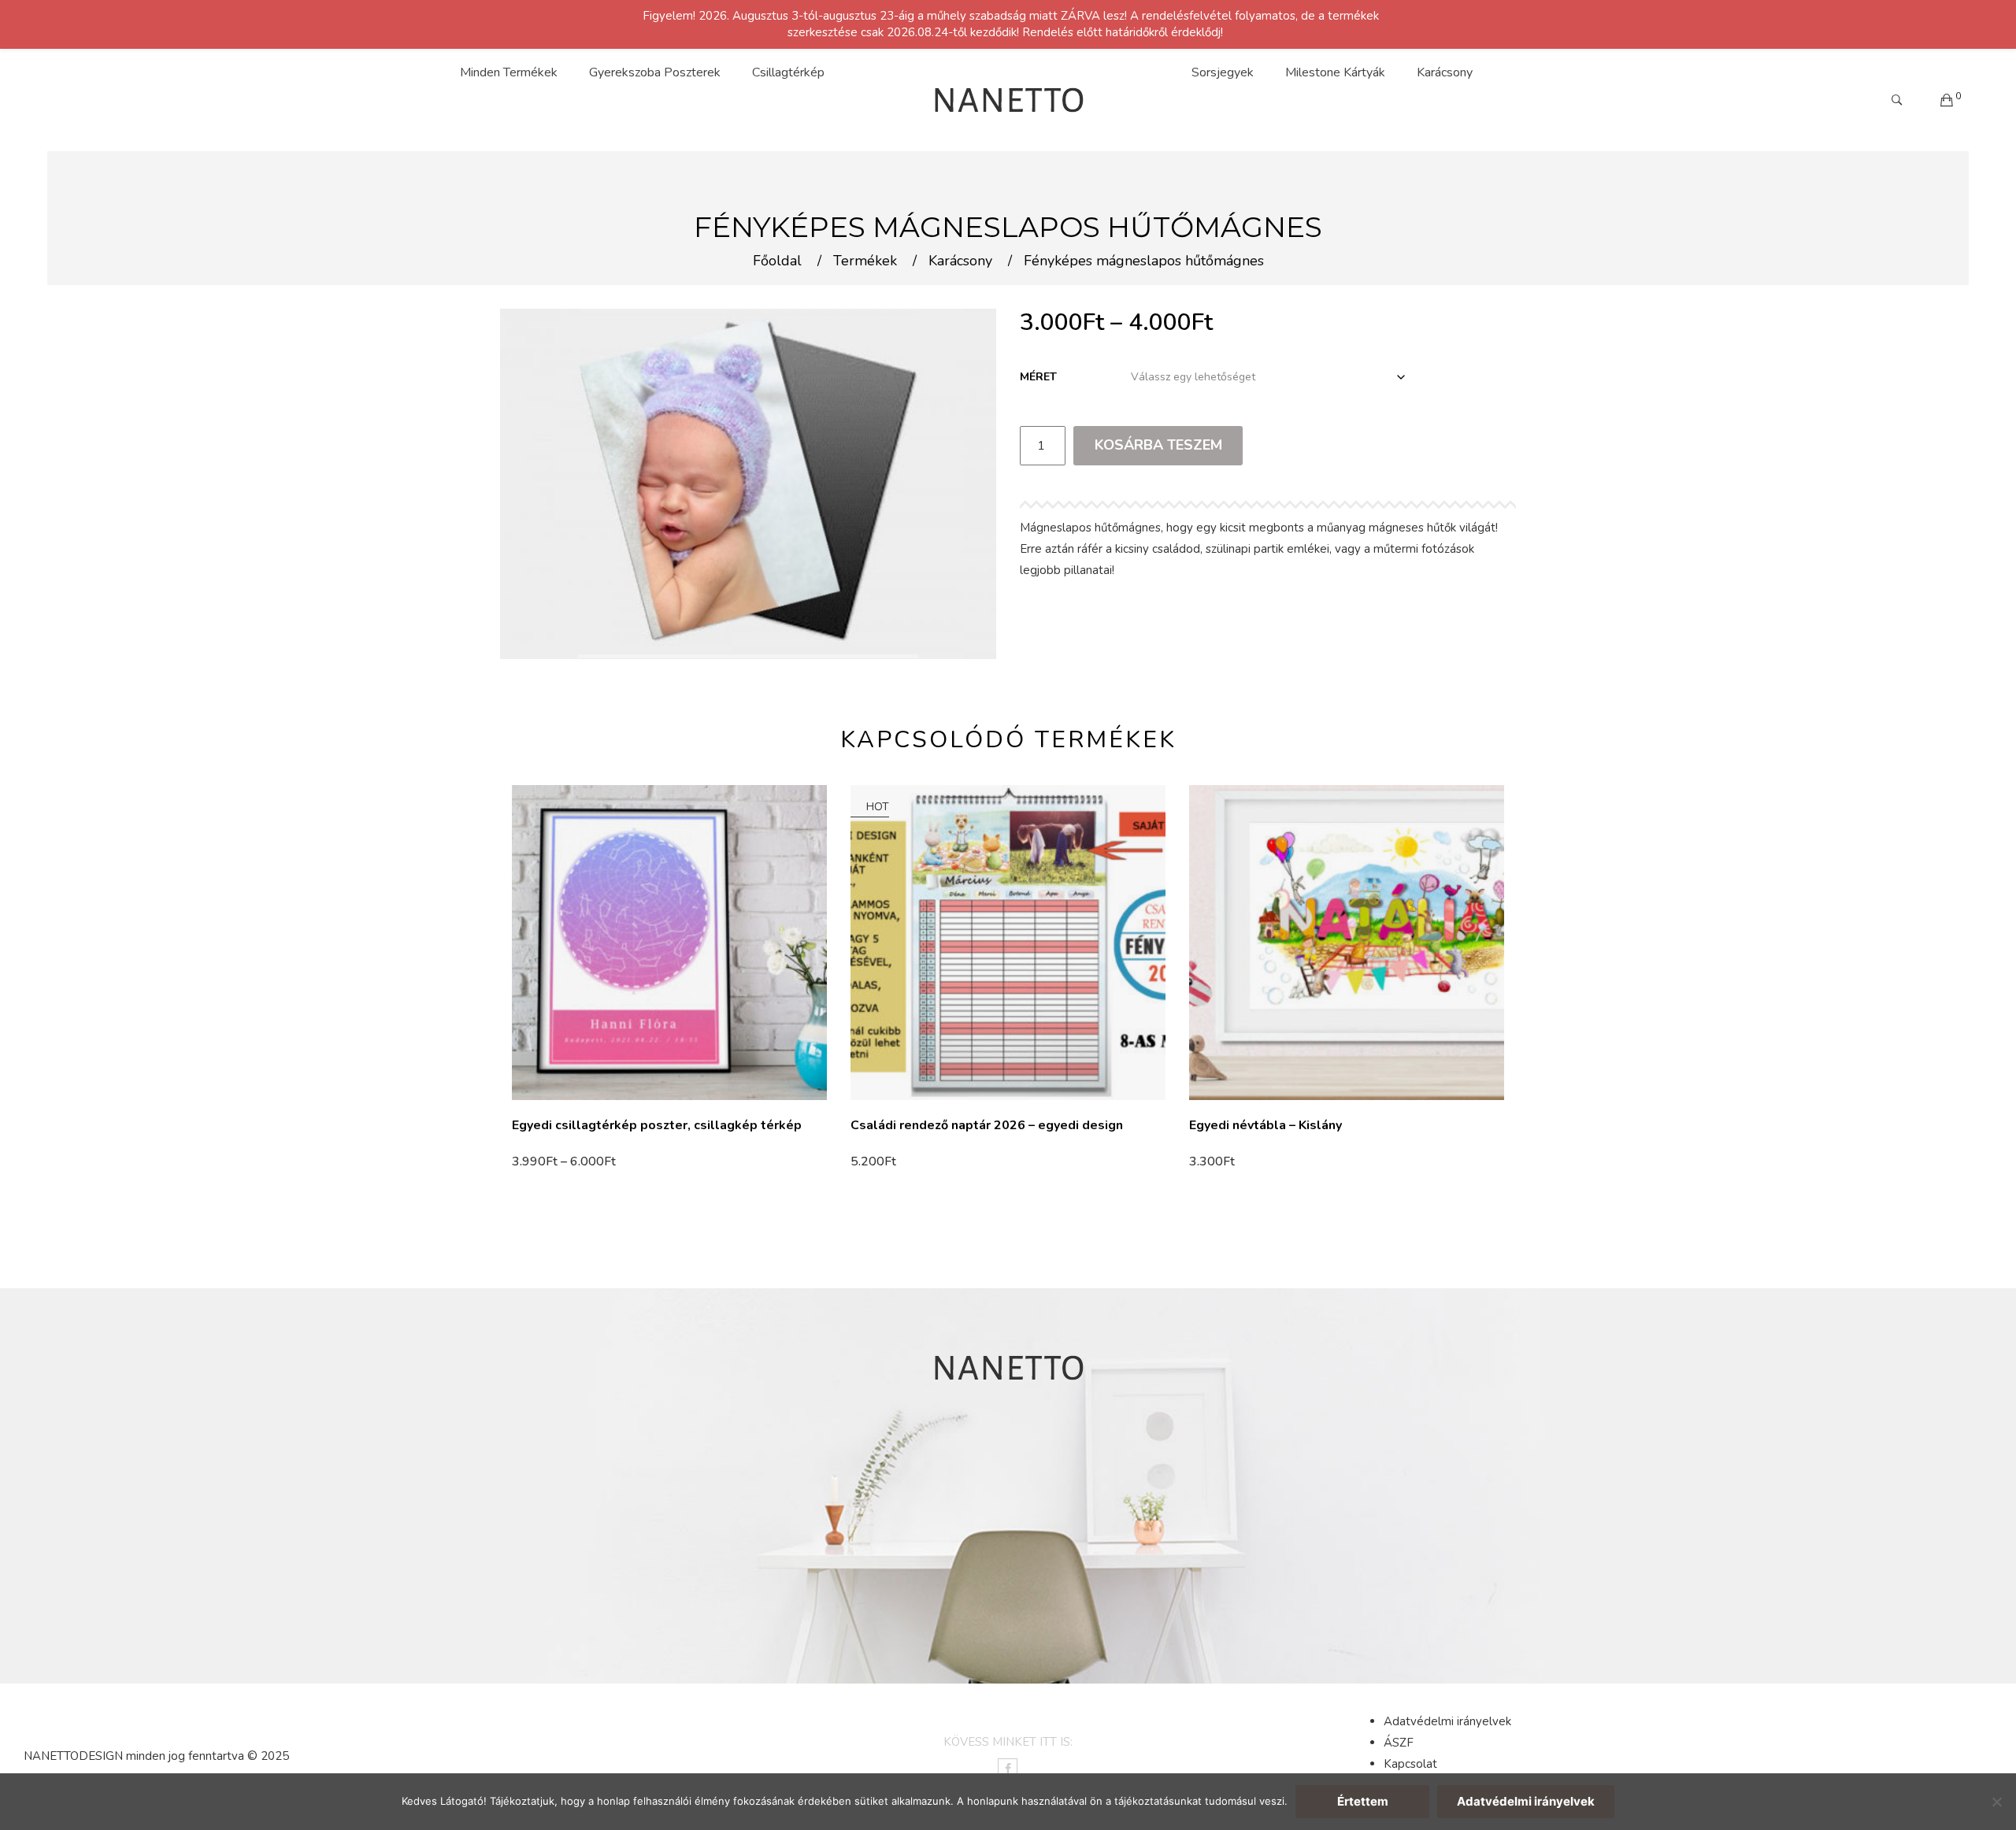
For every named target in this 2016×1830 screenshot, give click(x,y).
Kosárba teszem (1158, 445)
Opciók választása (568, 1161)
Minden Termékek (509, 72)
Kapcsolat (1410, 1764)
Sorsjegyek (1223, 72)
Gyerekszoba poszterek (655, 72)
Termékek (865, 261)
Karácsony (1445, 72)
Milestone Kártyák (1335, 72)
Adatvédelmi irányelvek (1447, 1721)
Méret (1038, 377)
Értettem (1363, 1801)
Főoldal (777, 261)
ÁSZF (1399, 1743)
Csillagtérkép (788, 72)
